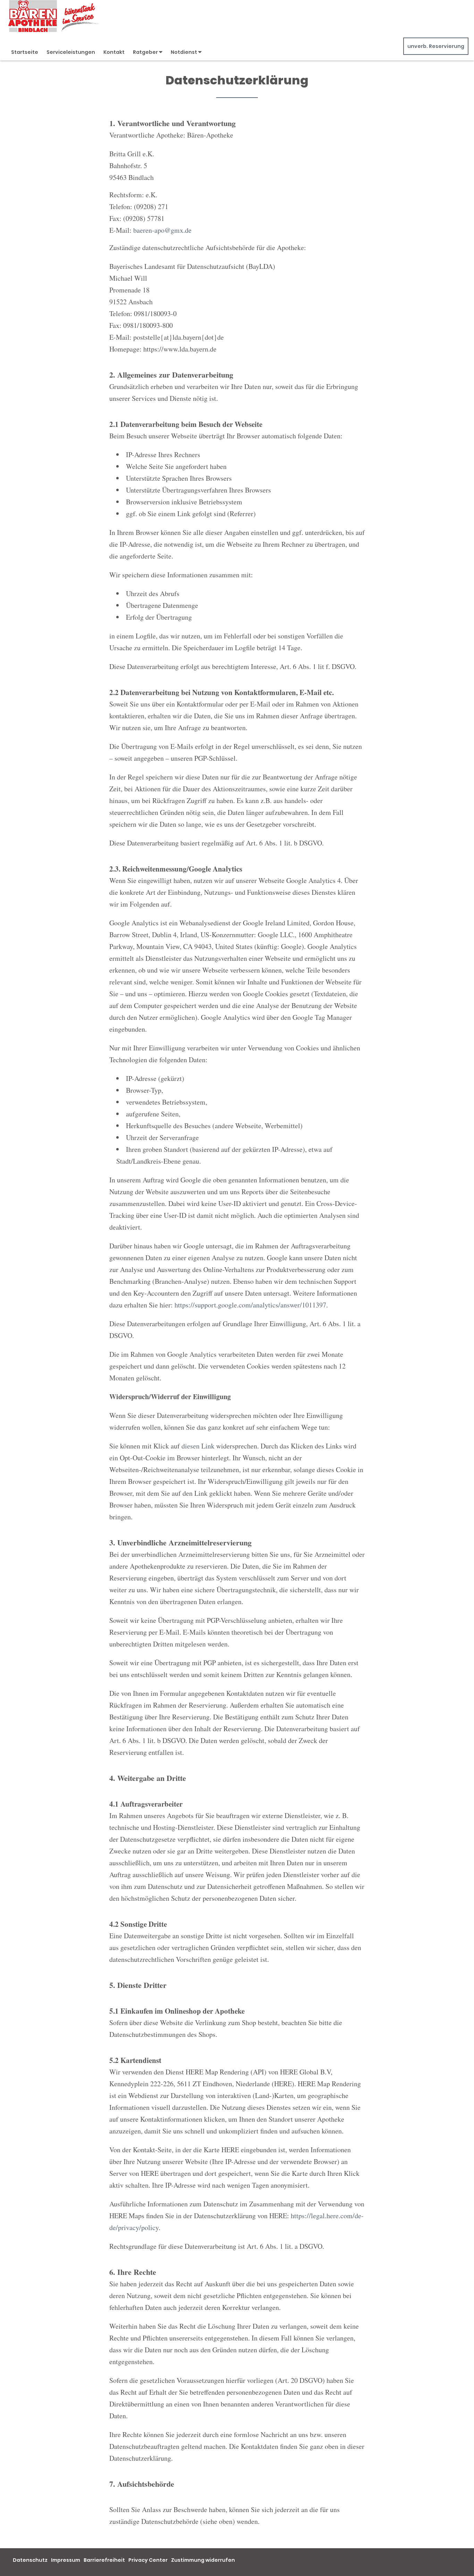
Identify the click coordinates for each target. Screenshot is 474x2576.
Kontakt (114, 52)
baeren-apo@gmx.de (162, 230)
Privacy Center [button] (148, 2560)
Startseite (25, 52)
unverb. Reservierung (436, 46)
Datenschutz (30, 2560)
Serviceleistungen (71, 52)
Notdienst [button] (184, 52)
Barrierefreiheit (104, 2560)
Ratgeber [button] (146, 52)
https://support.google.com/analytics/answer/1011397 (250, 1305)
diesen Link (198, 1446)
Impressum (66, 2560)
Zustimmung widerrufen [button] (203, 2560)
